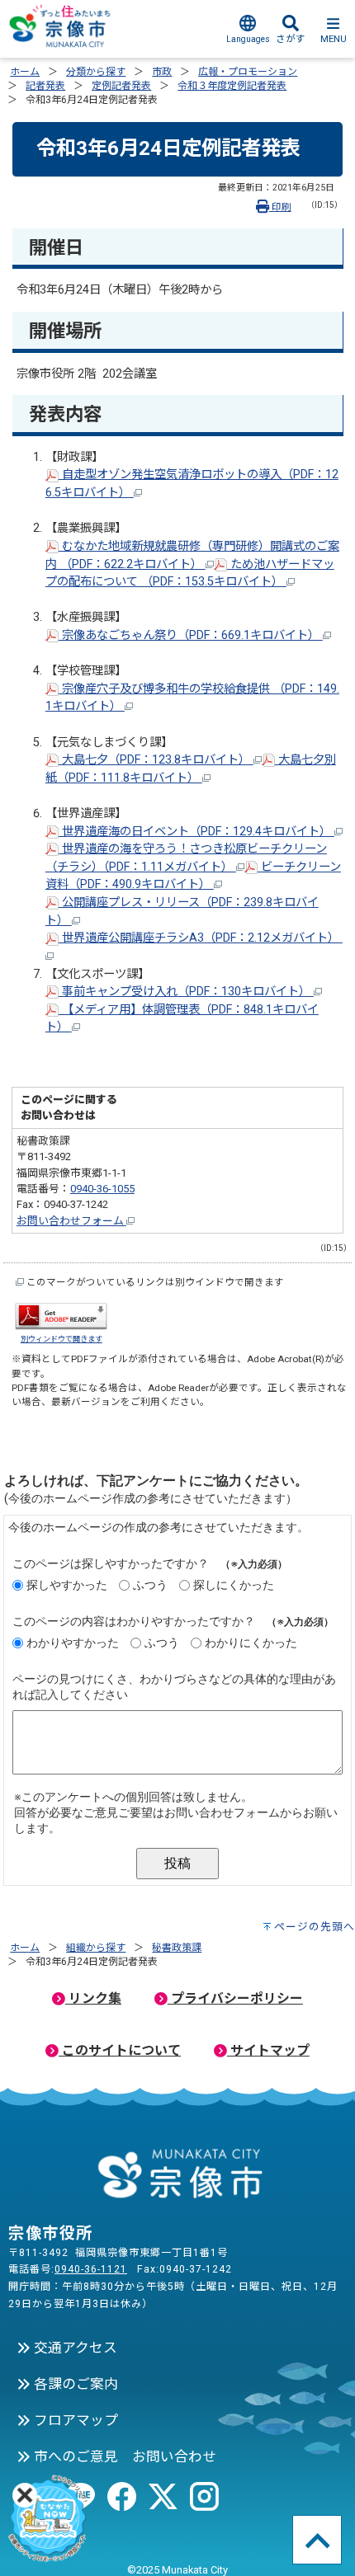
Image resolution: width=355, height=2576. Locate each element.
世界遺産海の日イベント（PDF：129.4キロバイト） (196, 832)
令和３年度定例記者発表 (232, 86)
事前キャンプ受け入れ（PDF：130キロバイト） (186, 992)
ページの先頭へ (315, 1927)
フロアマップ (74, 2420)
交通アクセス (74, 2348)
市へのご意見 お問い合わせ (123, 2456)
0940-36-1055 (102, 1189)
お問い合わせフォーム (71, 1221)
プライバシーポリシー (235, 1998)
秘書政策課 (177, 1948)
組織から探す (96, 1948)
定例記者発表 (121, 86)
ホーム (25, 72)
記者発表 (45, 86)
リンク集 (93, 1998)
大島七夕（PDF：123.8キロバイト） (156, 760)
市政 (162, 72)
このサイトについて (120, 2050)
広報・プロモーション (248, 72)
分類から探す (96, 72)
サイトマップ (268, 2050)
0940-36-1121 (91, 2269)
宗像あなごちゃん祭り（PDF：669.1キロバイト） (191, 635)
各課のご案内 (74, 2384)
